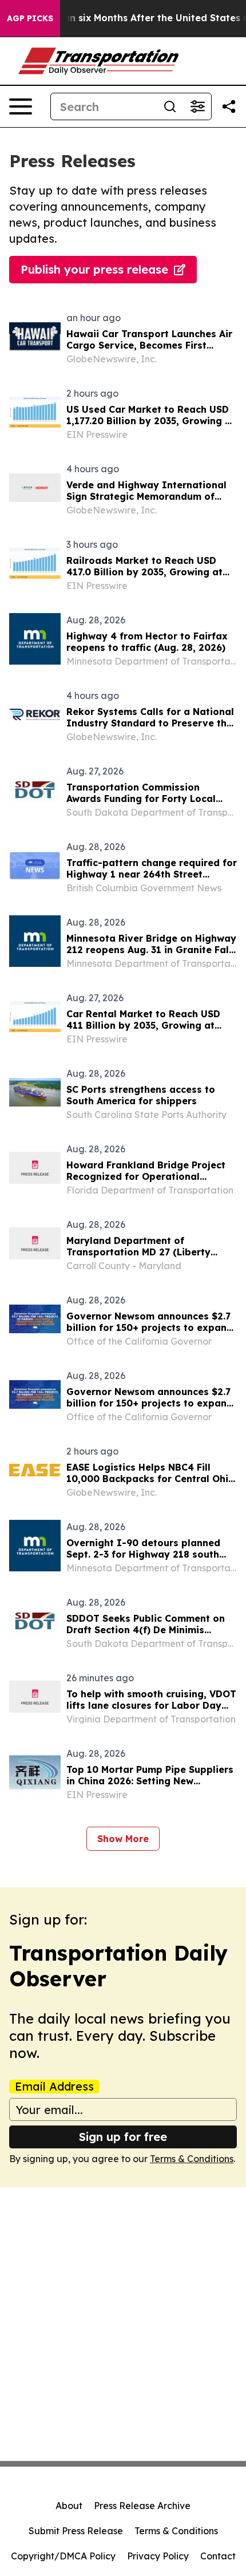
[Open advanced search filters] (197, 106)
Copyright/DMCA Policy (63, 2556)
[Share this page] (229, 106)
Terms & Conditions (192, 2159)
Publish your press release (94, 269)
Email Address (54, 2087)
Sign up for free (123, 2137)
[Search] (170, 106)
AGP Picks (30, 18)
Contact (218, 2556)
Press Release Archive (142, 2506)
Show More (123, 1839)
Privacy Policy (158, 2556)
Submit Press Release (76, 2531)
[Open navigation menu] (21, 106)
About (69, 2506)
